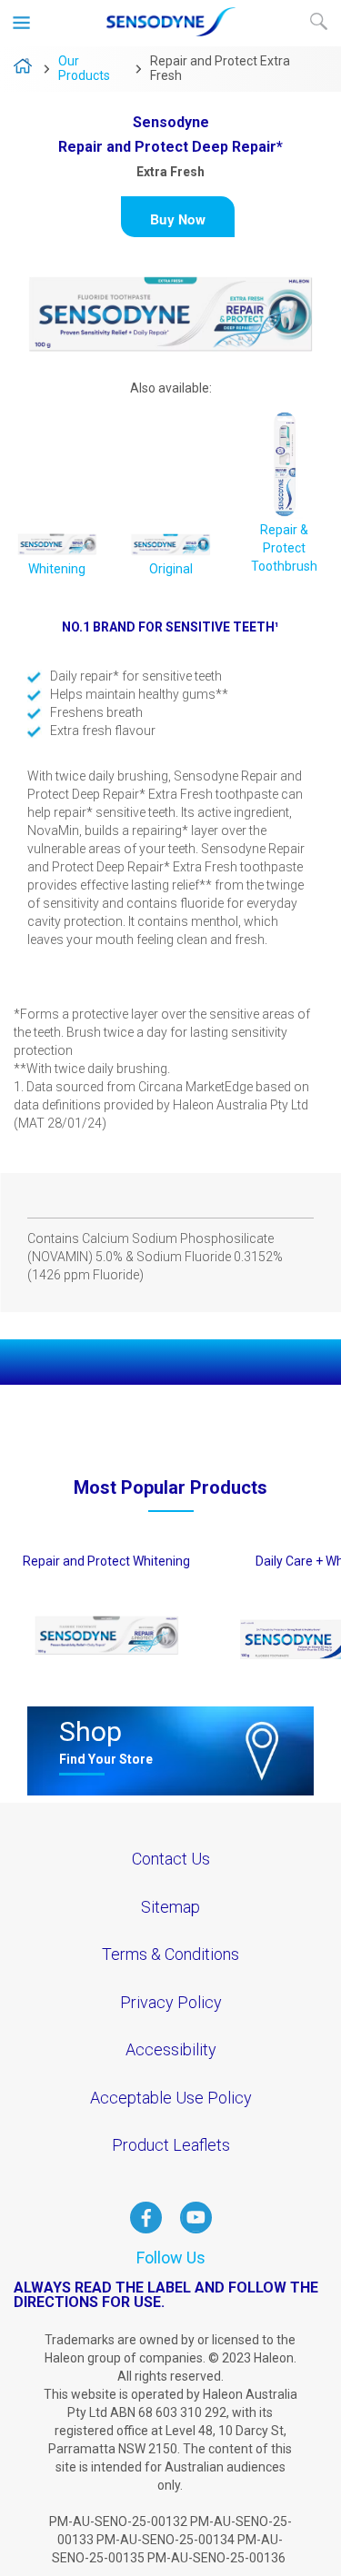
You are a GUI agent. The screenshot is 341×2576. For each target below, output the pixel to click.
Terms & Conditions (170, 1954)
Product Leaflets (171, 2145)
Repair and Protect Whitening (106, 1561)
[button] (178, 217)
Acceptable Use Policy (171, 2098)
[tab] (170, 1196)
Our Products (84, 68)
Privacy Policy (171, 2002)
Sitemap (170, 1907)
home (23, 70)
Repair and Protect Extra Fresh (220, 68)
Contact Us (171, 1859)
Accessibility (171, 2049)
